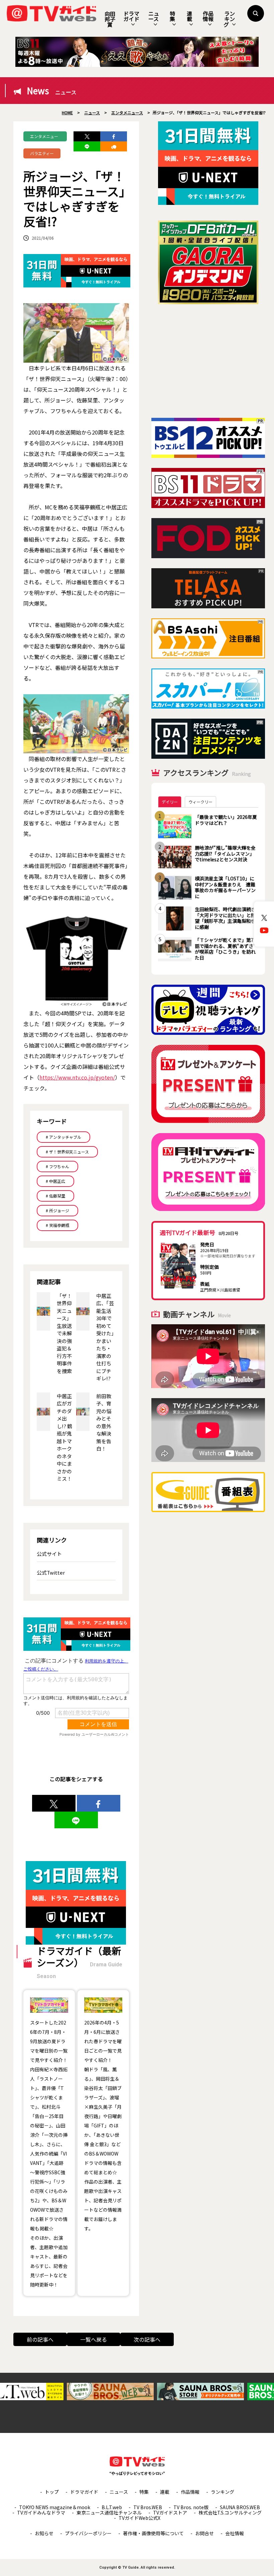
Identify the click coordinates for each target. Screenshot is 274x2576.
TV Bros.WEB (148, 2507)
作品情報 (208, 16)
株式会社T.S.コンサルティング (230, 2512)
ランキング (229, 19)
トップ (52, 2492)
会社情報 (235, 2533)
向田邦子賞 (110, 19)
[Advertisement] (208, 361)
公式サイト (49, 1554)
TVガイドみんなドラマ (41, 2512)
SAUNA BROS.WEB (240, 2507)
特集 (172, 16)
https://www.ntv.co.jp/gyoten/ (77, 1077)
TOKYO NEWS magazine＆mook (55, 2507)
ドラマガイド (131, 16)
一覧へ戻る (94, 2339)
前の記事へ (40, 2339)
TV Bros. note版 (191, 2507)
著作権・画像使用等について (153, 2533)
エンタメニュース (44, 137)
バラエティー (42, 153)
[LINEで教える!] (87, 146)
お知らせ (44, 2533)
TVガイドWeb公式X (140, 2518)
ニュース (154, 16)
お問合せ (204, 2533)
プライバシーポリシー (88, 2533)
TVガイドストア (170, 2512)
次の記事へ (147, 2339)
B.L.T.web (112, 2507)
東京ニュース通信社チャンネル (109, 2512)
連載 (189, 16)
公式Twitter (51, 1572)
